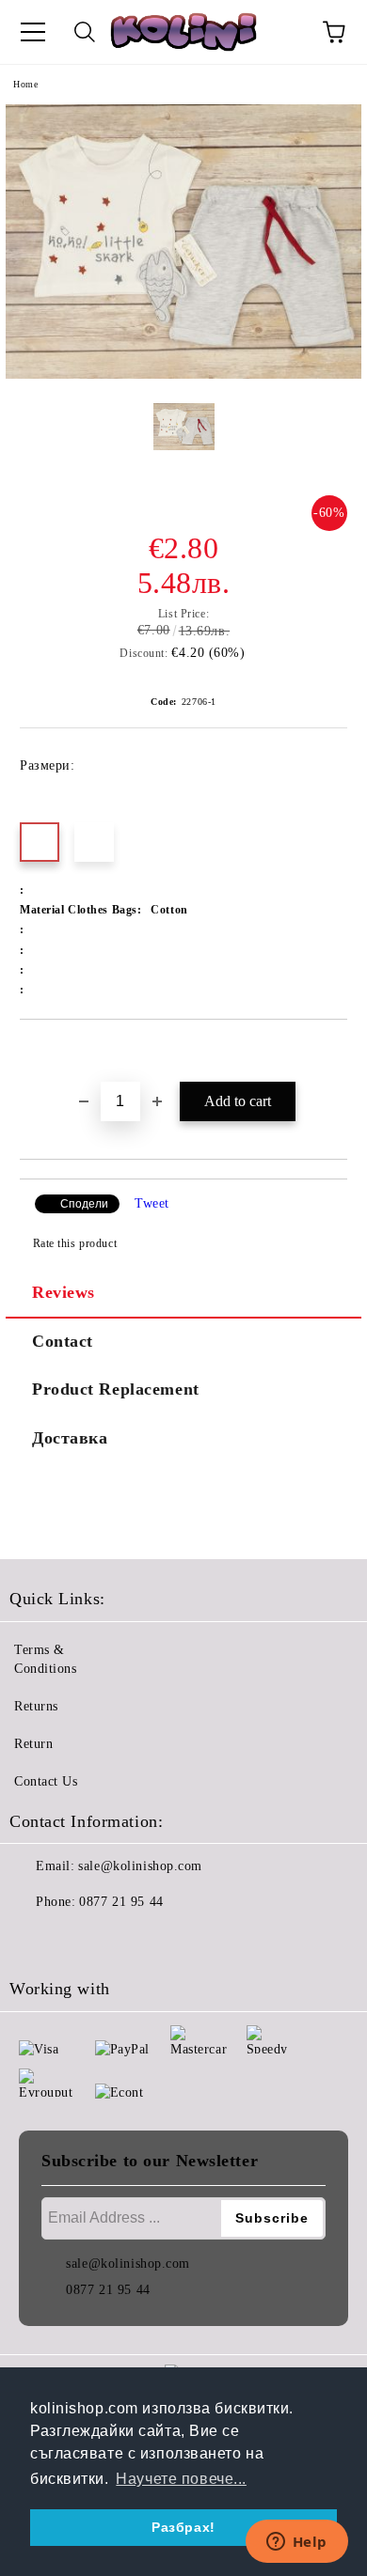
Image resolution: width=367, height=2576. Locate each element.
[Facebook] (34, 1940)
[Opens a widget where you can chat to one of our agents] (296, 2543)
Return (33, 1744)
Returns (36, 1706)
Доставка (70, 1438)
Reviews (64, 1292)
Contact (63, 1341)
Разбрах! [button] (183, 2527)
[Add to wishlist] (334, 1052)
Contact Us (46, 1781)
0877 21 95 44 (121, 1902)
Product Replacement (116, 1389)
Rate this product (75, 1243)
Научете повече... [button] (181, 2479)
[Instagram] (75, 1940)
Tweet (152, 1203)
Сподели (84, 1204)
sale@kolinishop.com (140, 1866)
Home (25, 84)
